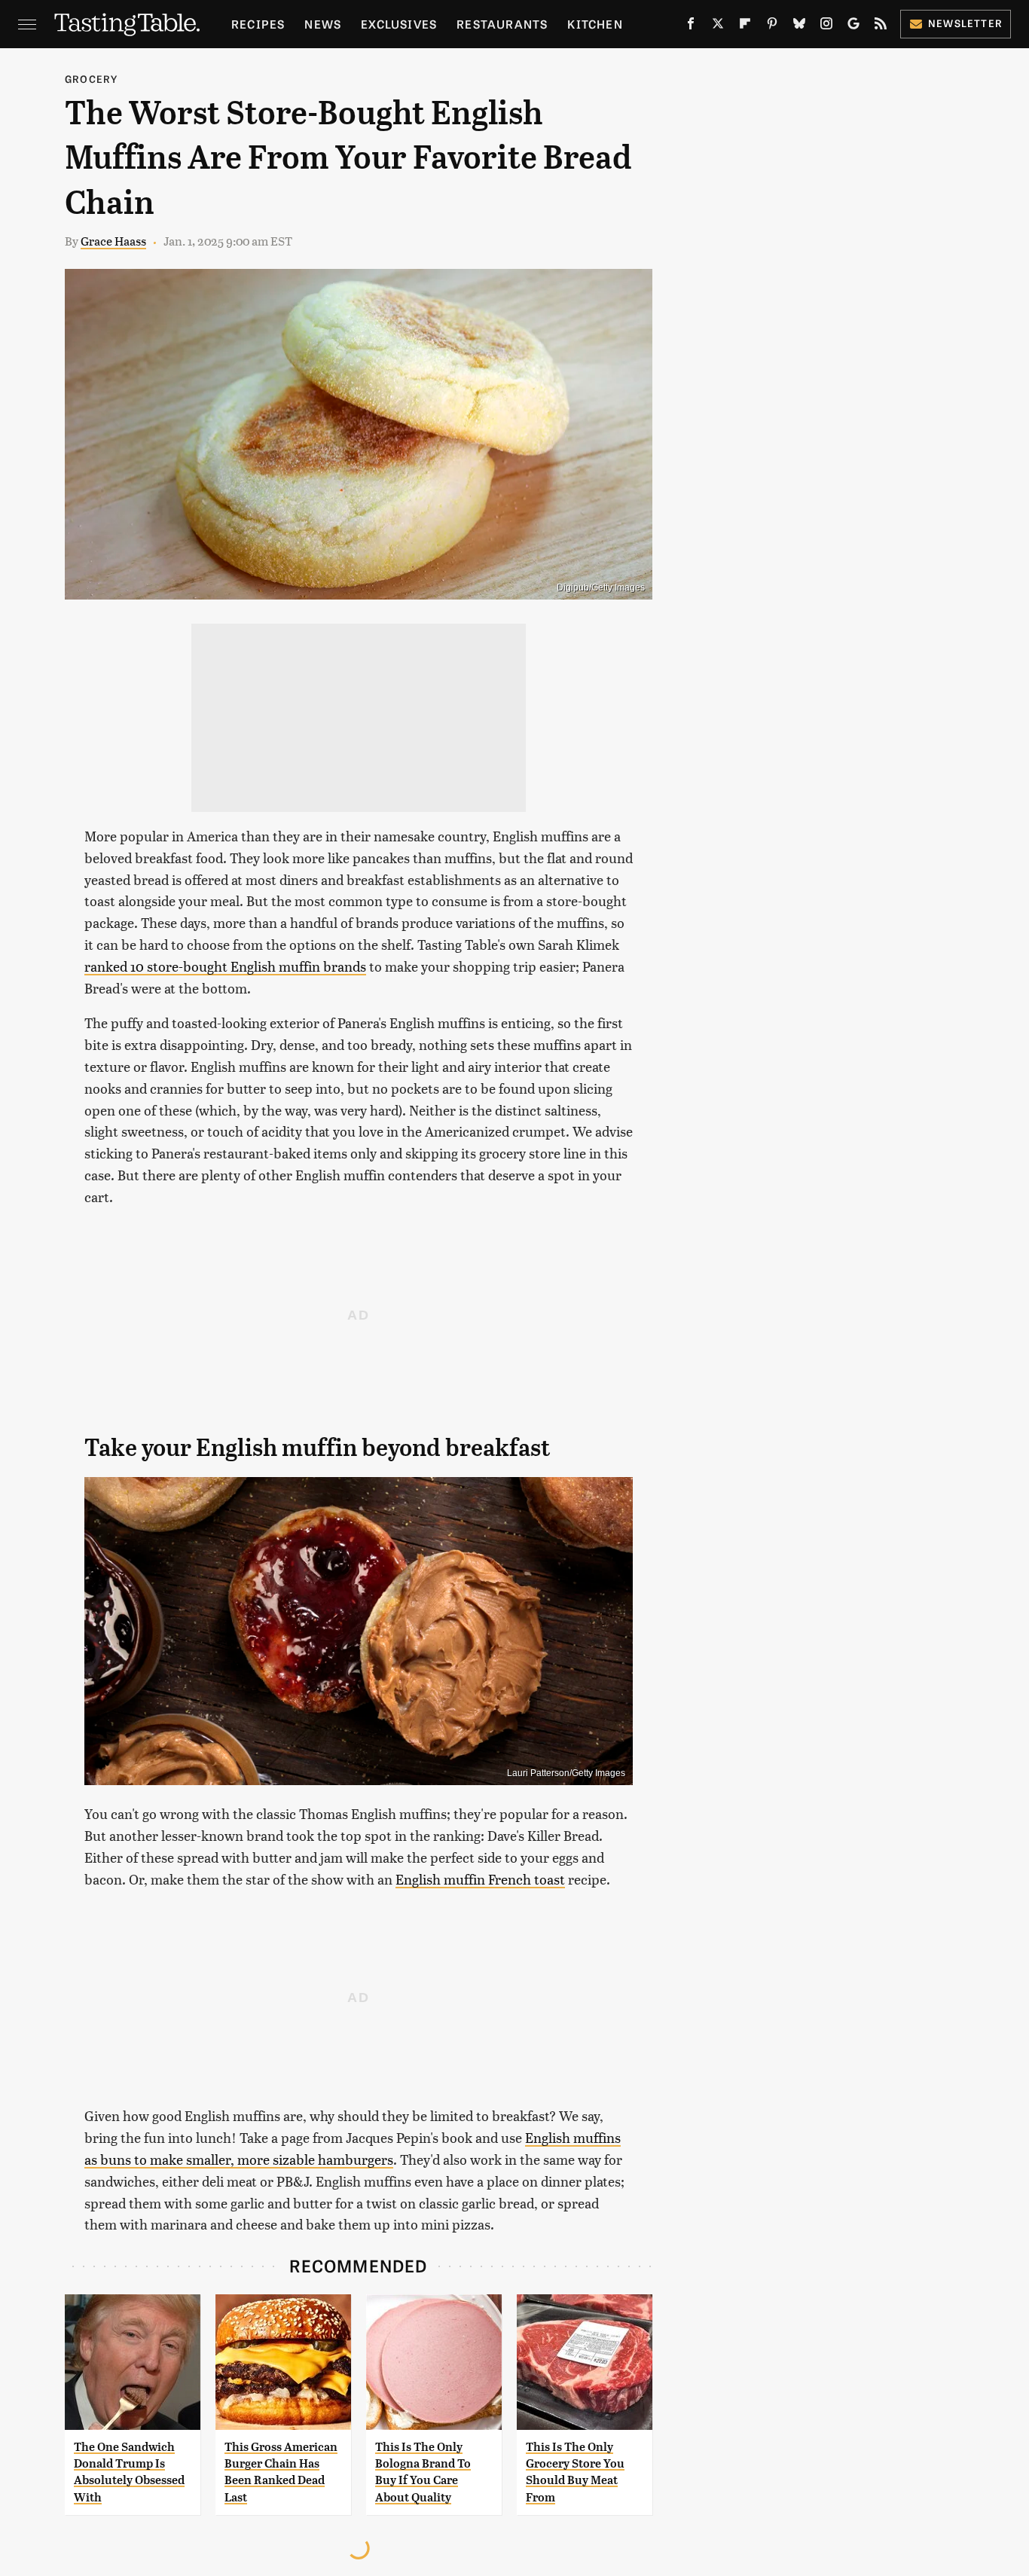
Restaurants (502, 24)
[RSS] (881, 26)
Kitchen (595, 24)
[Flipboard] (745, 26)
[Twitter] (718, 26)
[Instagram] (826, 26)
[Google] (853, 26)
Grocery (91, 79)
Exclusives (399, 24)
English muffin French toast (480, 1879)
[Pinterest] (772, 26)
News (323, 24)
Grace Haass (113, 241)
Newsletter (965, 23)
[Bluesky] (799, 26)
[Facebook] (691, 26)
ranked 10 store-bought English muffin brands (225, 966)
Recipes (258, 24)
